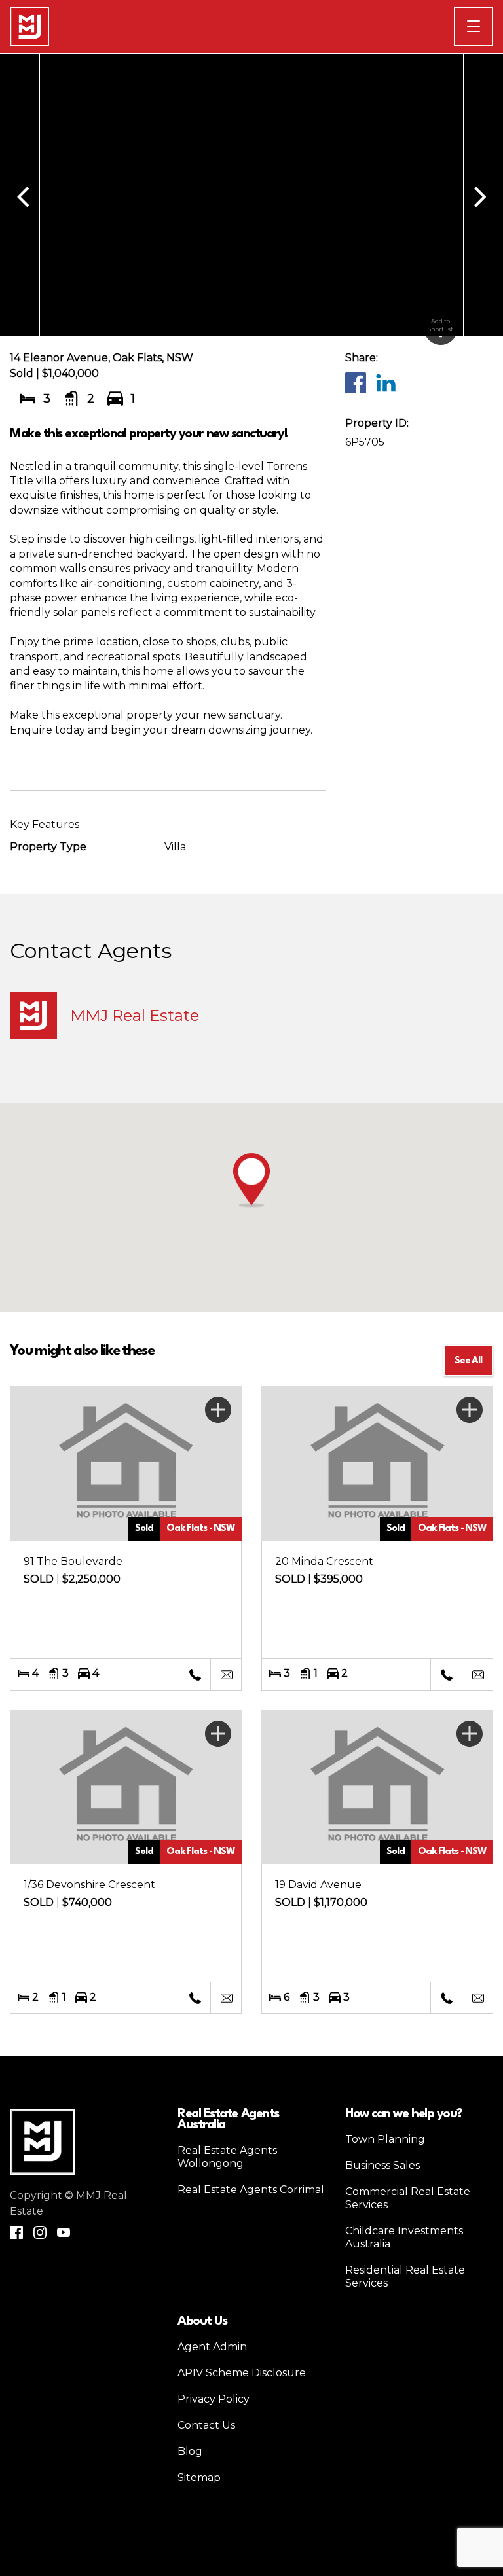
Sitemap (199, 2478)
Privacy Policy (214, 2399)
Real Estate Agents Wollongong (227, 2157)
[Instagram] (40, 2232)
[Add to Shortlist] (218, 1410)
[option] (251, 195)
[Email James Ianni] (226, 1675)
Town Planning (385, 2139)
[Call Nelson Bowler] (195, 1998)
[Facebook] (355, 382)
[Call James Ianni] (195, 1675)
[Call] (446, 1998)
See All (468, 1361)
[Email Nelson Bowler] (226, 1998)
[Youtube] (64, 2232)
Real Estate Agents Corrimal (251, 2190)
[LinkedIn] (385, 382)
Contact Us (206, 2425)
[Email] (477, 1998)
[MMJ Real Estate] (29, 27)
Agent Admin (212, 2347)
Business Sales (382, 2165)
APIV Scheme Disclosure (242, 2373)
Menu (493, 26)
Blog (190, 2451)
